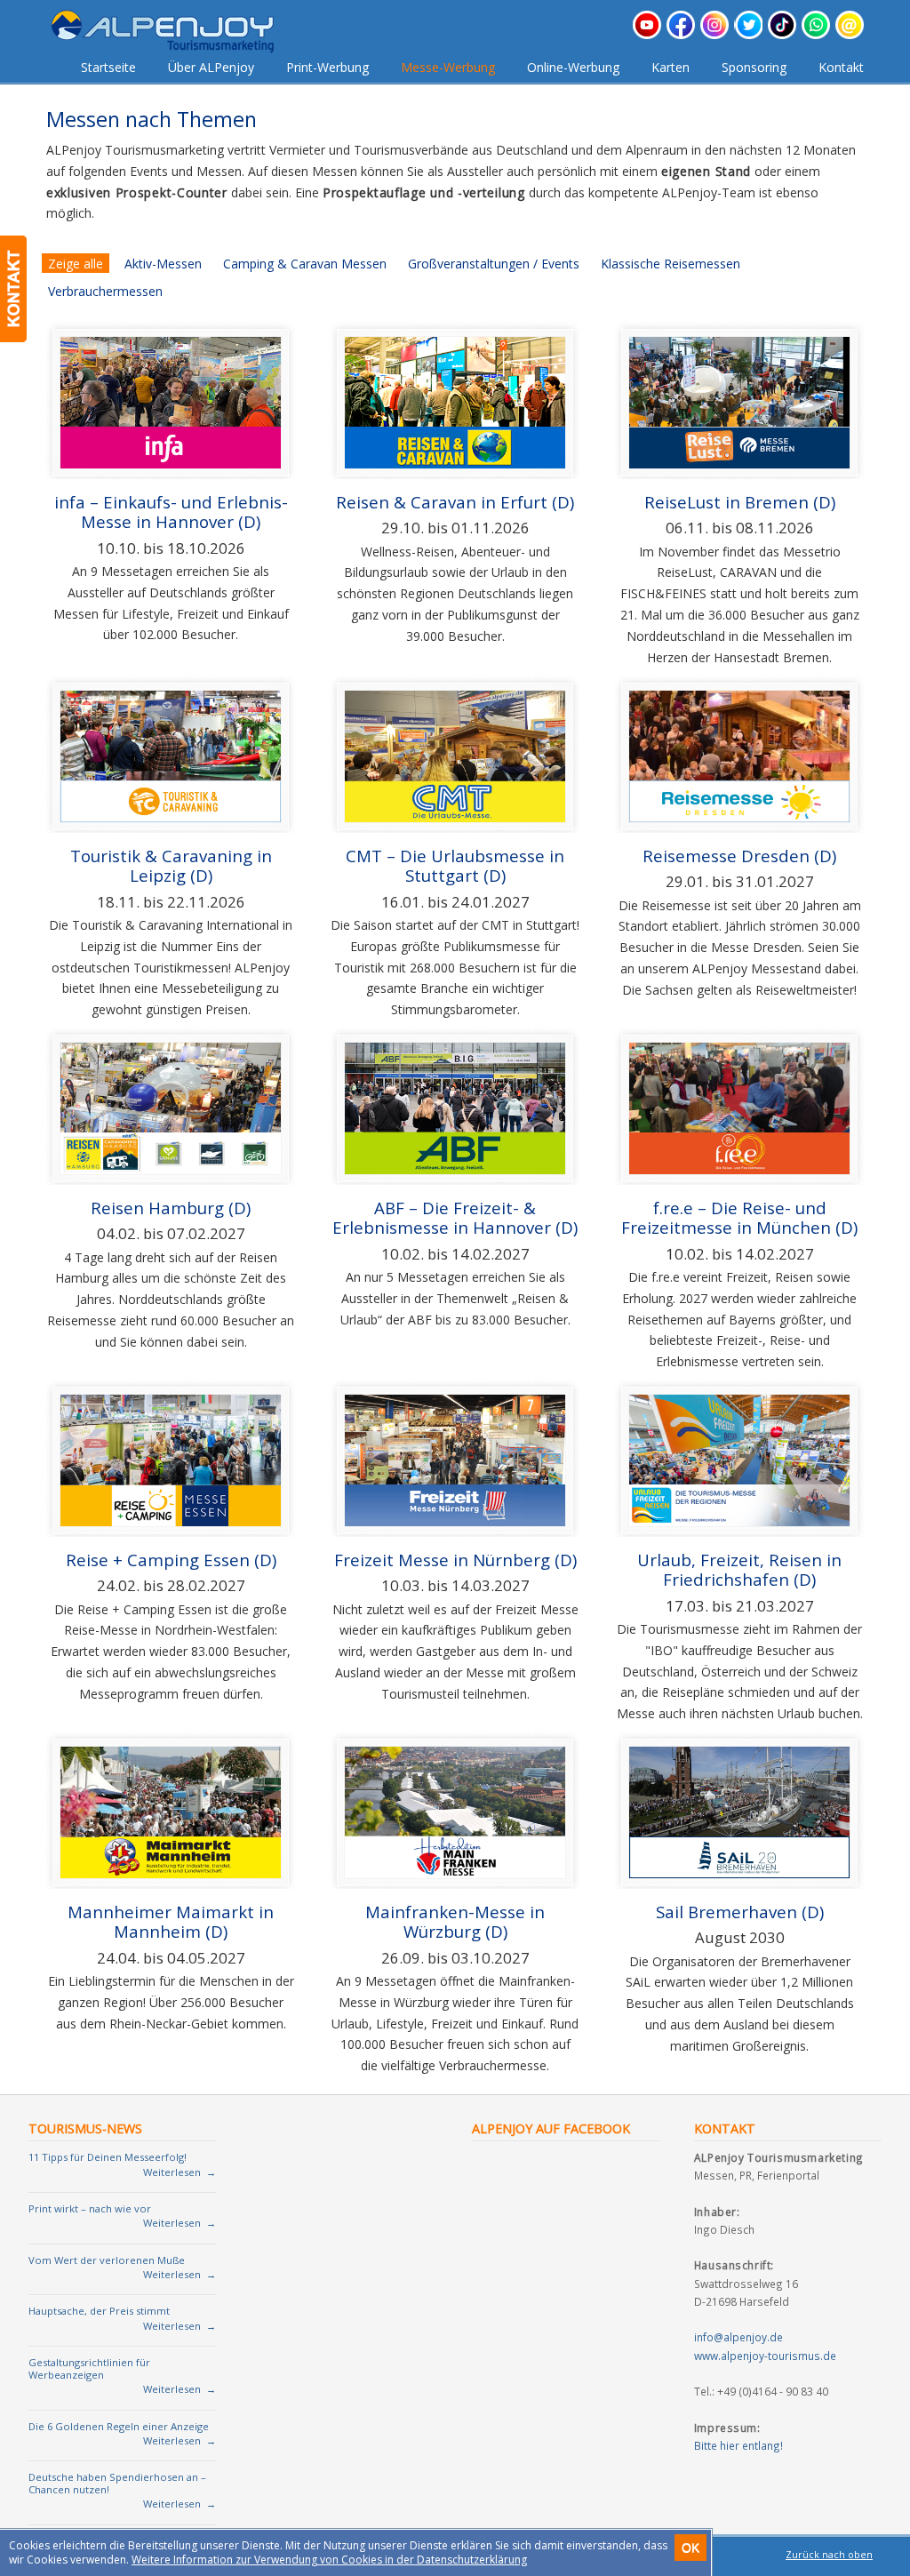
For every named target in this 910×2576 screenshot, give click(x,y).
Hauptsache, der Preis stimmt (99, 2311)
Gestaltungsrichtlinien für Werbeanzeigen (89, 2368)
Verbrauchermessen (105, 291)
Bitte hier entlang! (738, 2445)
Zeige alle (76, 264)
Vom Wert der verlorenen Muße (107, 2260)
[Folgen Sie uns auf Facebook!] (681, 34)
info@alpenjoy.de (738, 2337)
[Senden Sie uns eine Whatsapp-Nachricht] (816, 34)
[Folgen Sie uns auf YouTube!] (647, 34)
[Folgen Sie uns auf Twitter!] (748, 34)
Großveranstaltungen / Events (494, 264)
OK (690, 2548)
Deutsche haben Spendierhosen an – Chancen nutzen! (117, 2483)
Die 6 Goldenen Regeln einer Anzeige (119, 2426)
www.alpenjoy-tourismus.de (765, 2356)
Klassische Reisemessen (671, 264)
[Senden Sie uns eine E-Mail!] (850, 34)
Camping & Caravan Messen (305, 264)
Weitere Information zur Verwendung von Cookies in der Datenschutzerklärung (329, 2560)
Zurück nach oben (829, 2555)
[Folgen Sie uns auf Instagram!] (714, 34)
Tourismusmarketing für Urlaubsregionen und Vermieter (176, 32)
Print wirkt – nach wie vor (90, 2208)
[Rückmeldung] (13, 289)
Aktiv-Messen (163, 264)
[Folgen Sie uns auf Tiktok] (782, 34)
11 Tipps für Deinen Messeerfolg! (108, 2157)
